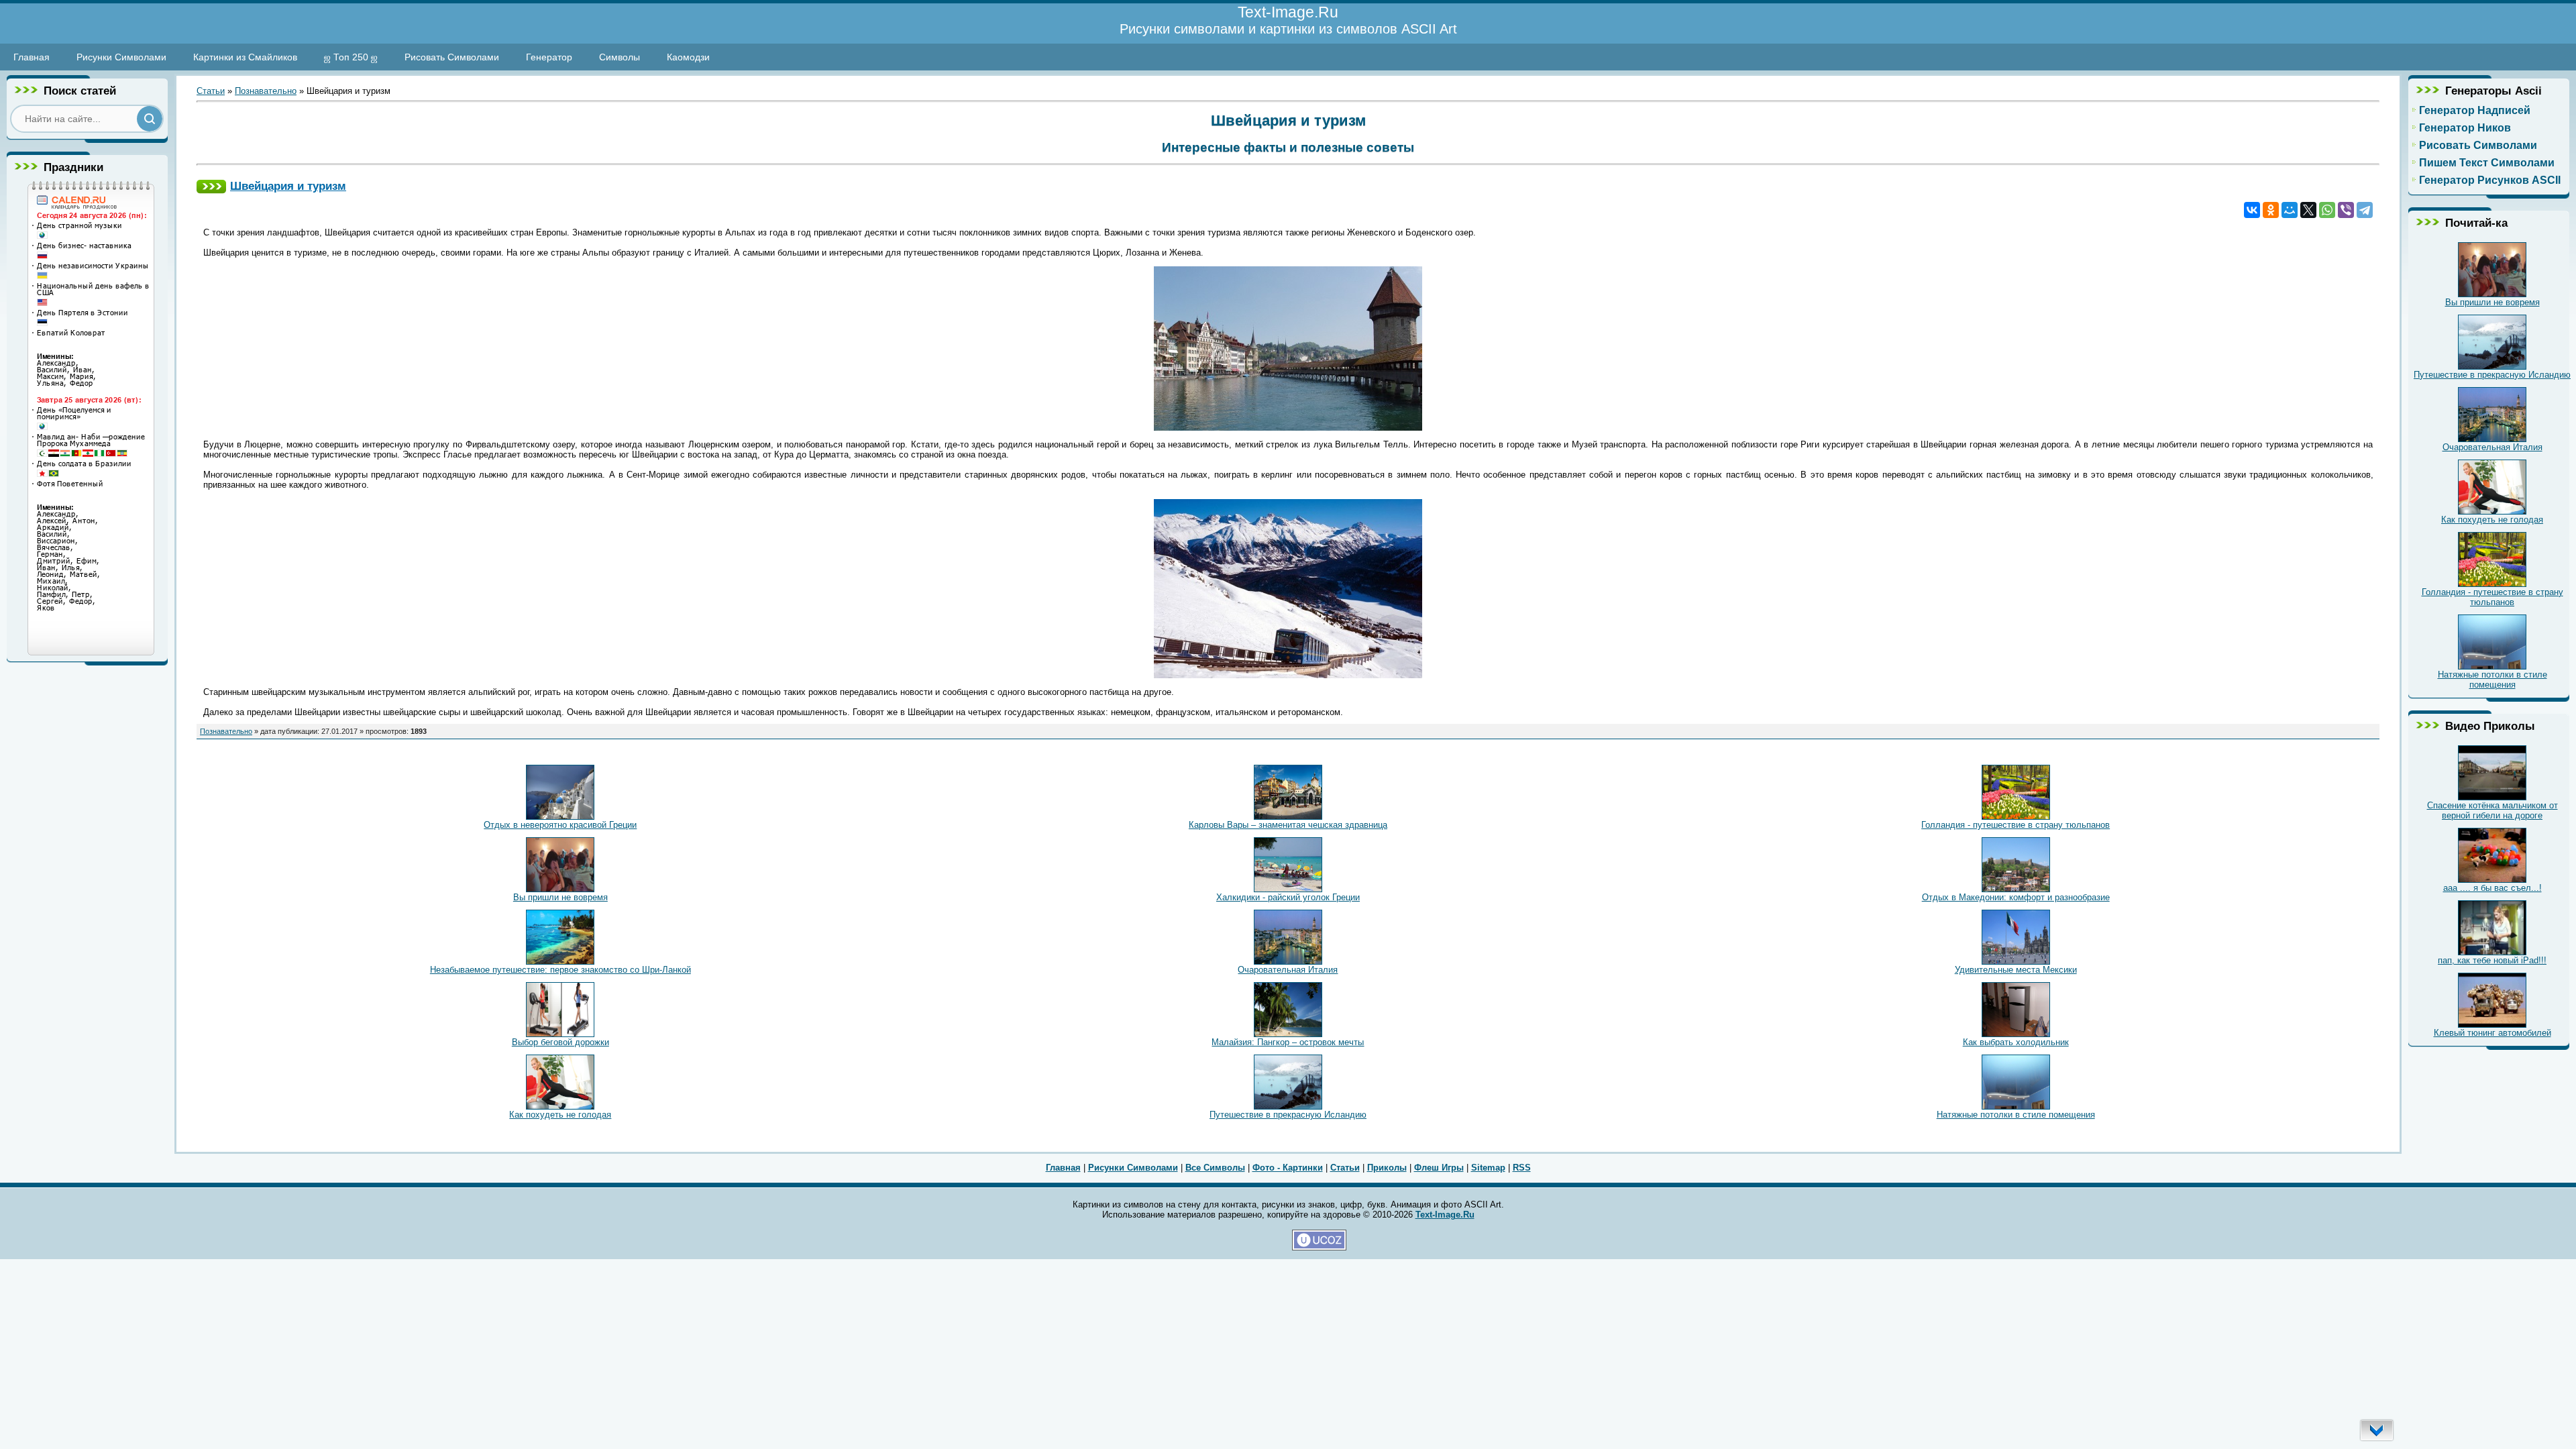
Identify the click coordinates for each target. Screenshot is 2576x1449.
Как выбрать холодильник (2016, 1042)
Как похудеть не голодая (560, 1115)
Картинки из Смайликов (245, 57)
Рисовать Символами (452, 57)
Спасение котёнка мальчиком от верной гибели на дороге (2492, 810)
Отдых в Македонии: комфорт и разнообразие (2016, 897)
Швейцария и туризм (288, 186)
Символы (620, 57)
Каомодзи (688, 57)
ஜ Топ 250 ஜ (351, 57)
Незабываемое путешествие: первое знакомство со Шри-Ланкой (560, 970)
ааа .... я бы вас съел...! (2492, 888)
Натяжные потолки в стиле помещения (2016, 1115)
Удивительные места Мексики (2016, 970)
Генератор (549, 57)
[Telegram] (2365, 210)
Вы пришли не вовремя (560, 897)
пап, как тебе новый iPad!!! (2492, 960)
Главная (32, 57)
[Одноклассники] (2271, 210)
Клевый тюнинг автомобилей (2492, 1033)
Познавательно (266, 91)
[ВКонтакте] (2252, 210)
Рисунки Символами (121, 57)
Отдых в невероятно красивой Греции (560, 825)
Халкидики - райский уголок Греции (1288, 897)
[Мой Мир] (2290, 210)
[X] (2308, 210)
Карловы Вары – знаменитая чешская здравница (1288, 825)
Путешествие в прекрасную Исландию (1288, 1115)
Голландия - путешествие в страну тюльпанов (2016, 825)
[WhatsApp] (2327, 210)
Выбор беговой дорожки (560, 1042)
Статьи (211, 91)
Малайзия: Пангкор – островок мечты (1288, 1042)
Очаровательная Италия (1288, 970)
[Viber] (2346, 210)
